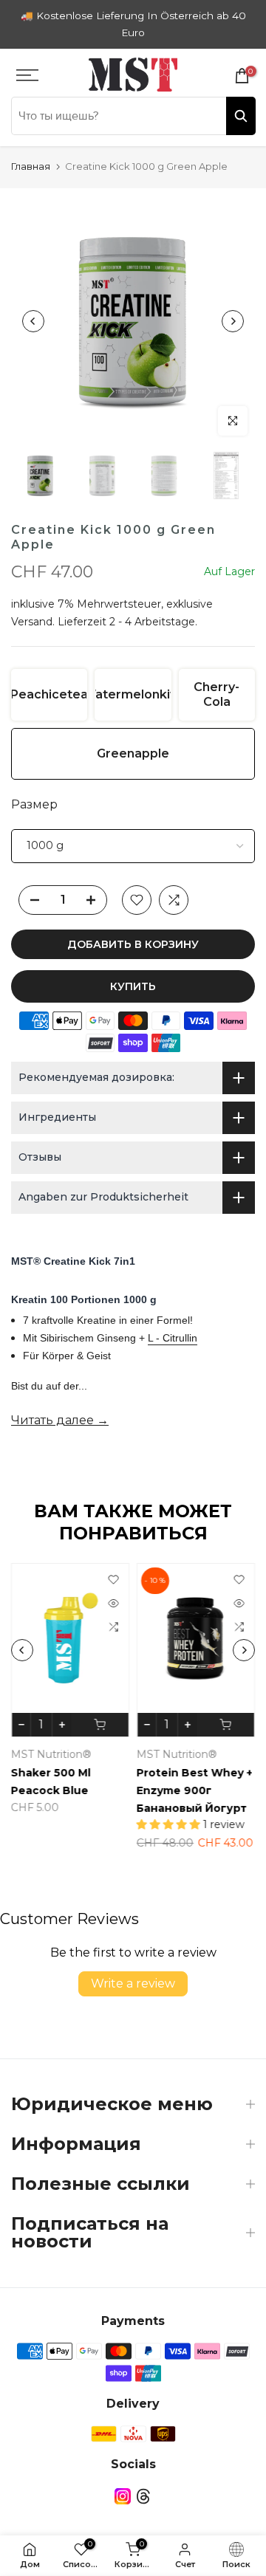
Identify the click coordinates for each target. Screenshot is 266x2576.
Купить (133, 986)
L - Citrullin (173, 1338)
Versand (32, 622)
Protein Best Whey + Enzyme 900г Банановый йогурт (195, 1790)
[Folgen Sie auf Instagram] (123, 2497)
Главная (31, 166)
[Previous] (33, 321)
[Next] (233, 321)
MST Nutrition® (51, 1754)
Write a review (133, 1983)
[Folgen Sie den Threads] (143, 2497)
